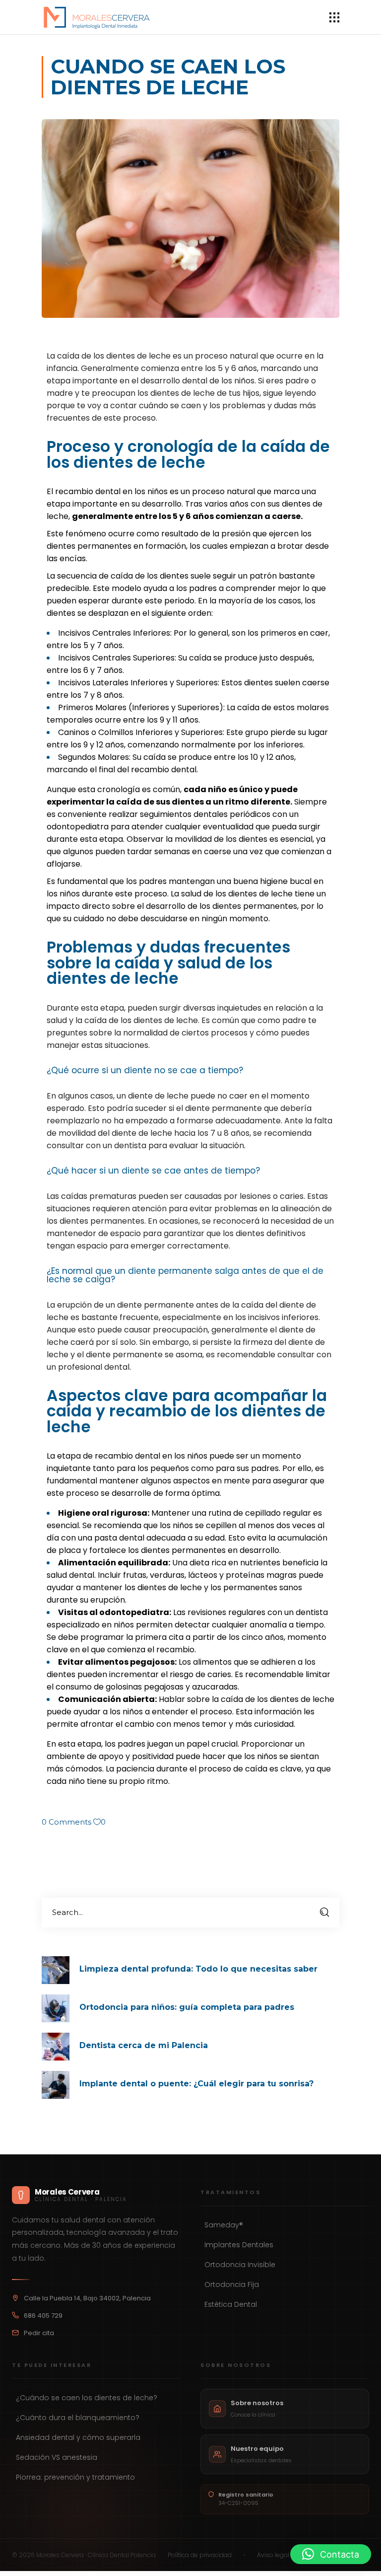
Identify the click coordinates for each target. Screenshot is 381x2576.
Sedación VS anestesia (57, 2457)
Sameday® (224, 2225)
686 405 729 (43, 2316)
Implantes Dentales (239, 2245)
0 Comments (66, 1822)
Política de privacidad (200, 2555)
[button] (331, 2554)
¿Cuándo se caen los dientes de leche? (87, 2398)
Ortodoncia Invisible (240, 2265)
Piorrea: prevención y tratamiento (75, 2477)
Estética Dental (231, 2304)
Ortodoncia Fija (232, 2284)
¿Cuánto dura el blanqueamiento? (78, 2418)
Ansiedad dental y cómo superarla (78, 2437)
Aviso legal (273, 2555)
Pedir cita (39, 2333)
